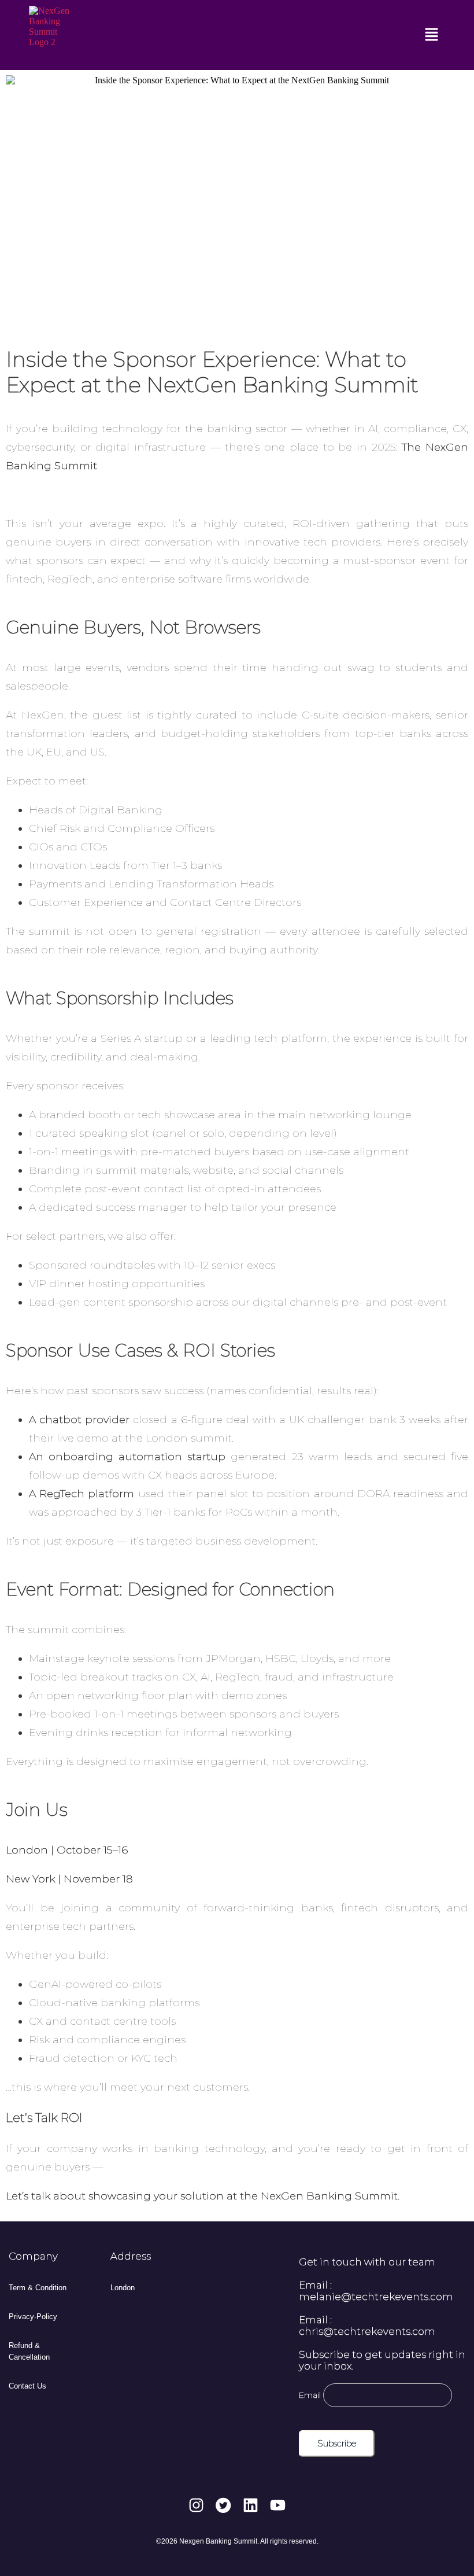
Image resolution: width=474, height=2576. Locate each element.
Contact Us (27, 2386)
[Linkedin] (251, 2505)
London (123, 2288)
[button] (432, 35)
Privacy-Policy (33, 2317)
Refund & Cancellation (29, 2351)
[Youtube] (278, 2505)
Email (310, 2395)
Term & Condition (38, 2288)
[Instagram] (196, 2505)
